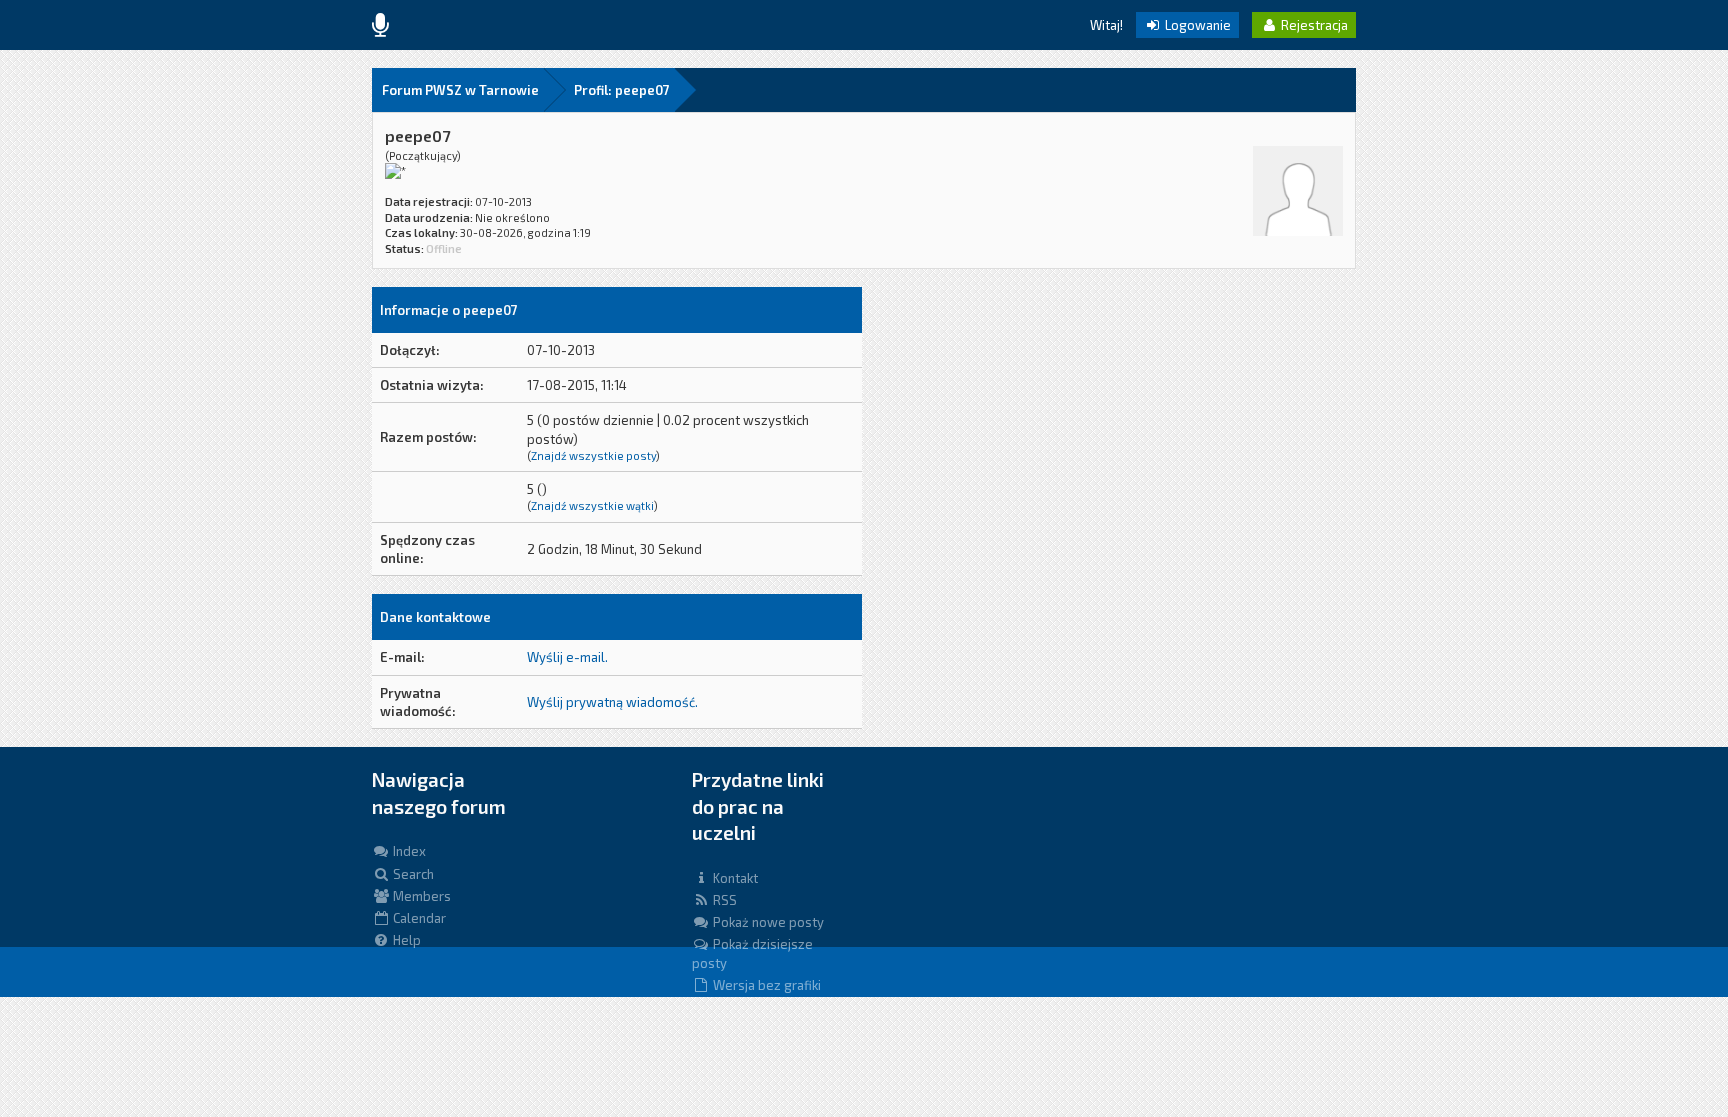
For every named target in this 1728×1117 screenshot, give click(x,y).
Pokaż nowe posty (767, 922)
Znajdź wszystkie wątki (592, 505)
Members (420, 896)
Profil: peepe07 (622, 90)
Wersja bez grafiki (765, 985)
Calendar (418, 918)
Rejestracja (1313, 25)
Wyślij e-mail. (567, 657)
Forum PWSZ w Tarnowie (460, 90)
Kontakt (734, 878)
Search (412, 874)
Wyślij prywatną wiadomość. (612, 702)
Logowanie (1196, 25)
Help (405, 940)
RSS (723, 900)
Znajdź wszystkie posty (593, 455)
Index (408, 851)
